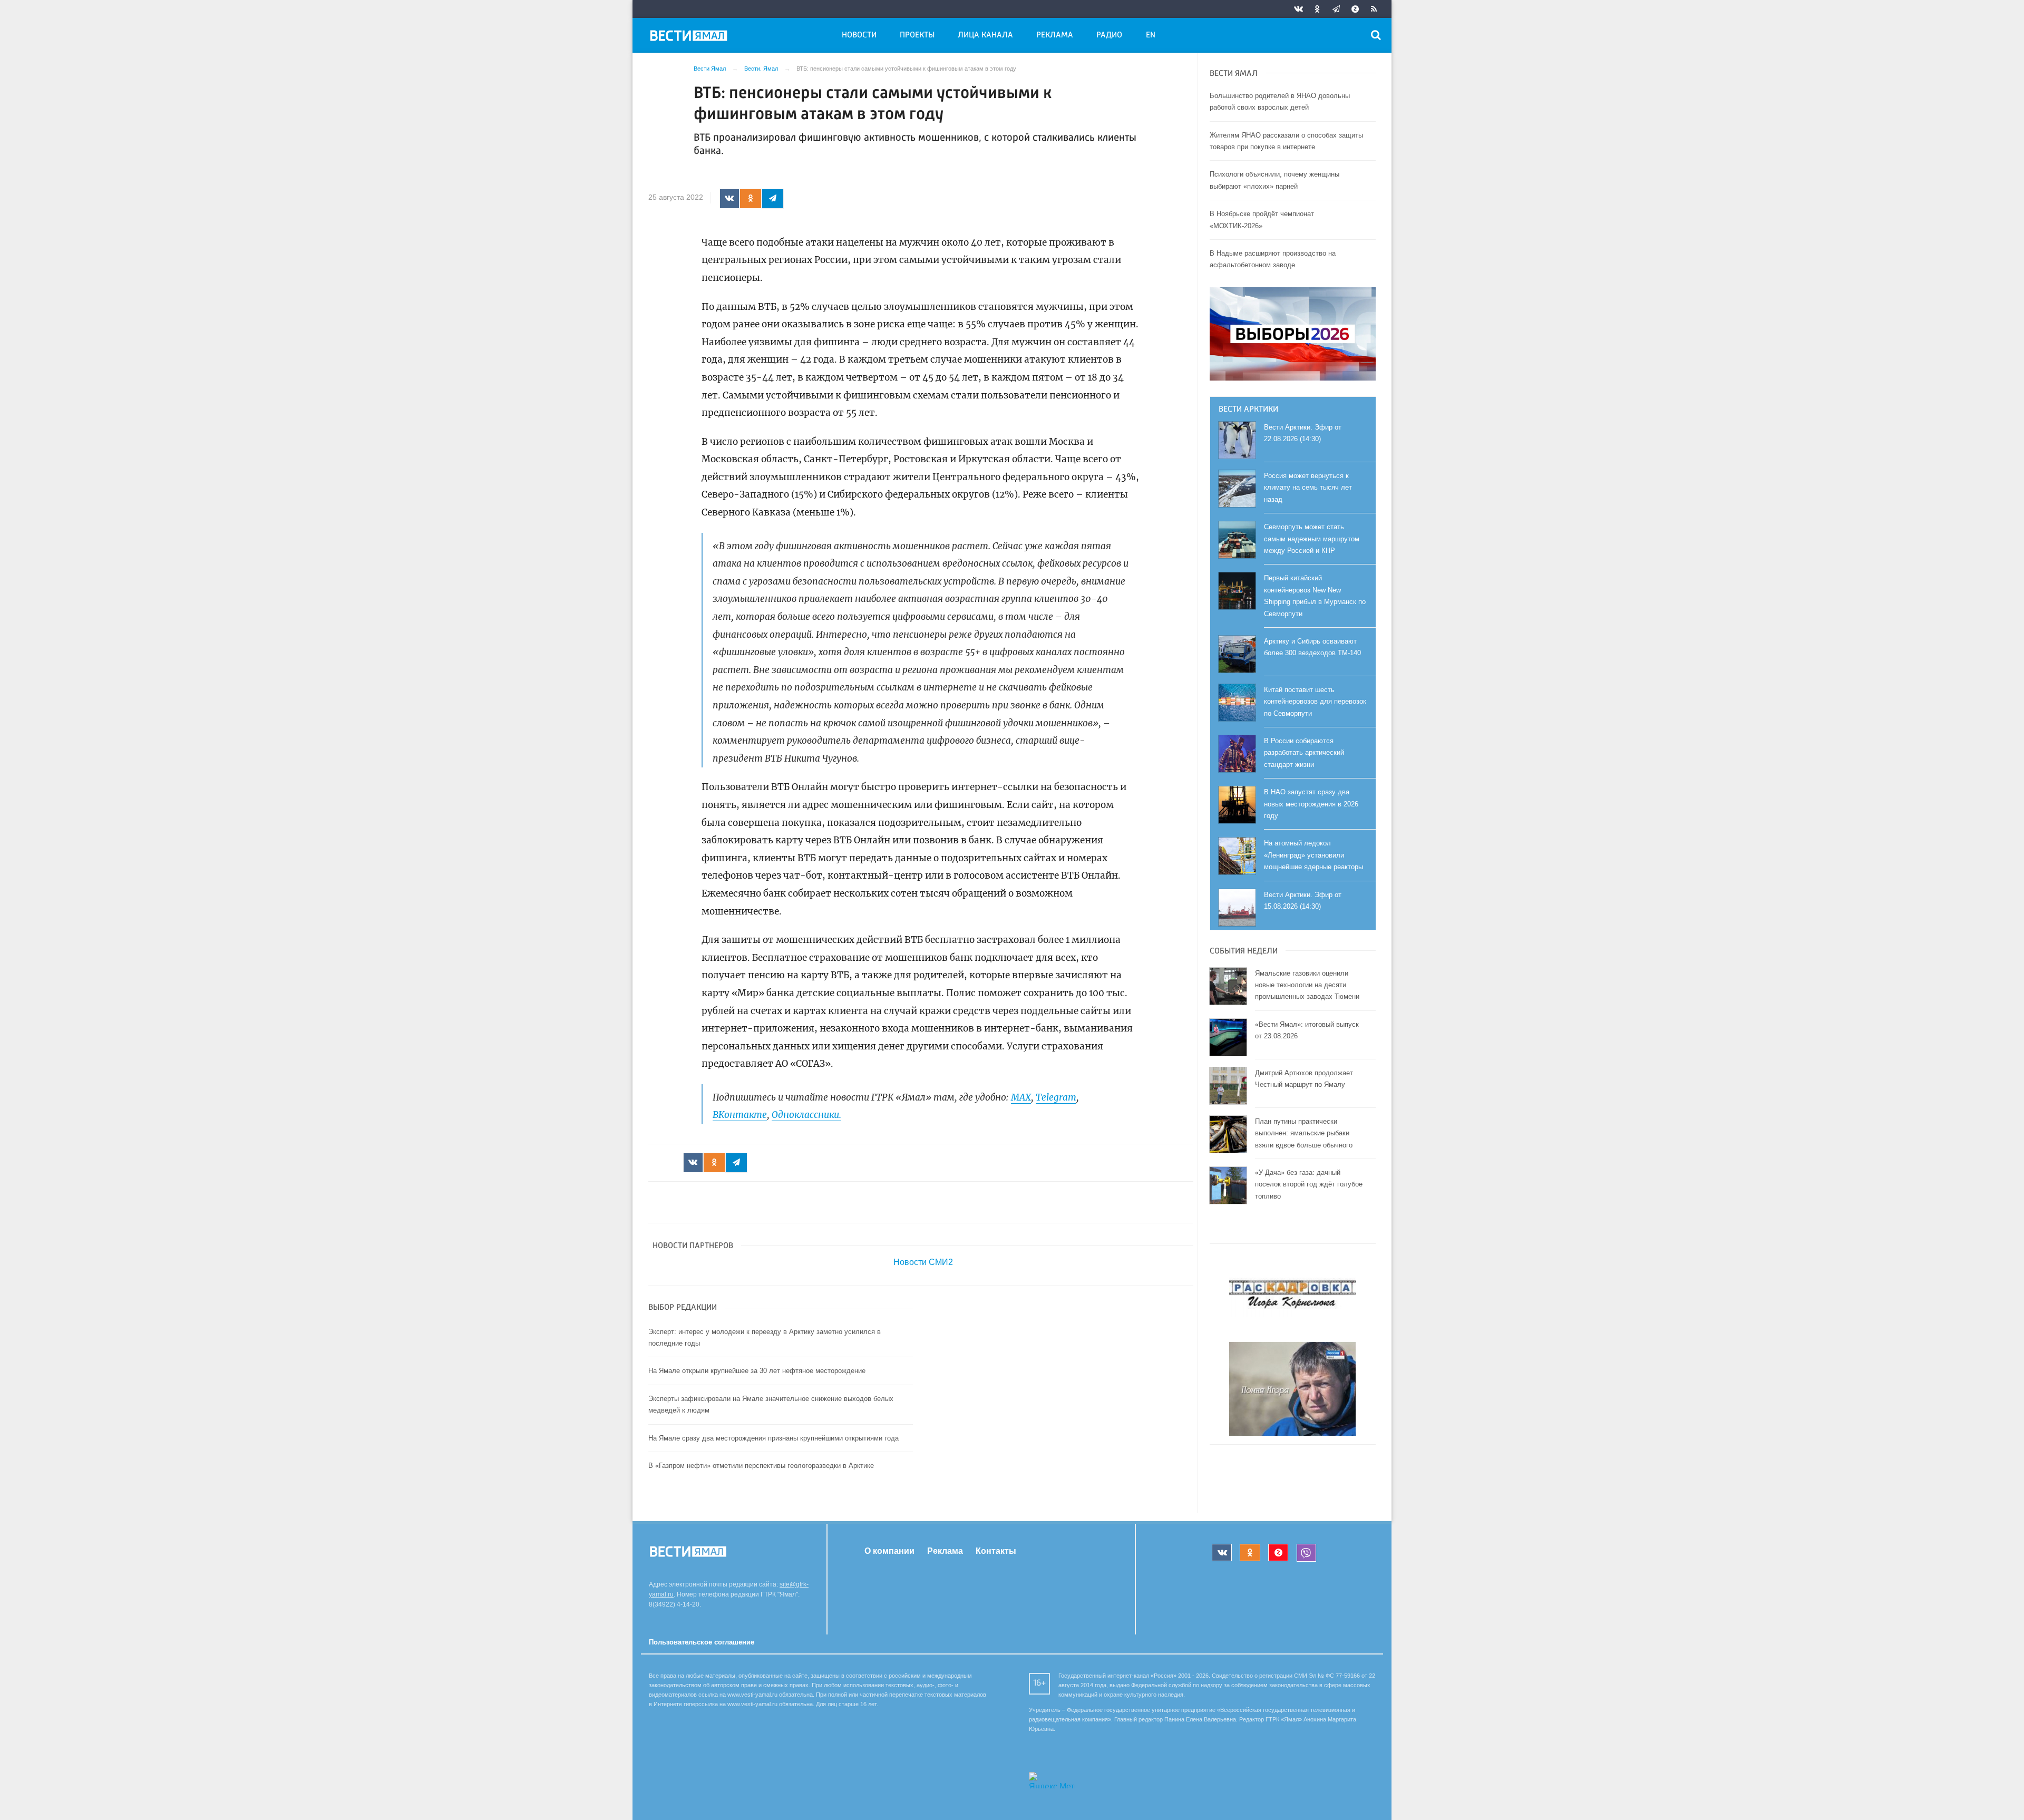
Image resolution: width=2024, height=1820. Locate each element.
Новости (859, 35)
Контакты (996, 1551)
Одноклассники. (806, 1115)
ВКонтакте (740, 1115)
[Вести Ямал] (690, 37)
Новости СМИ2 (923, 1262)
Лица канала (985, 35)
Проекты (917, 35)
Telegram (1056, 1097)
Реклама (1055, 35)
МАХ (1021, 1097)
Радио (1109, 35)
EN (1151, 35)
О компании (889, 1551)
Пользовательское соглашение (702, 1642)
